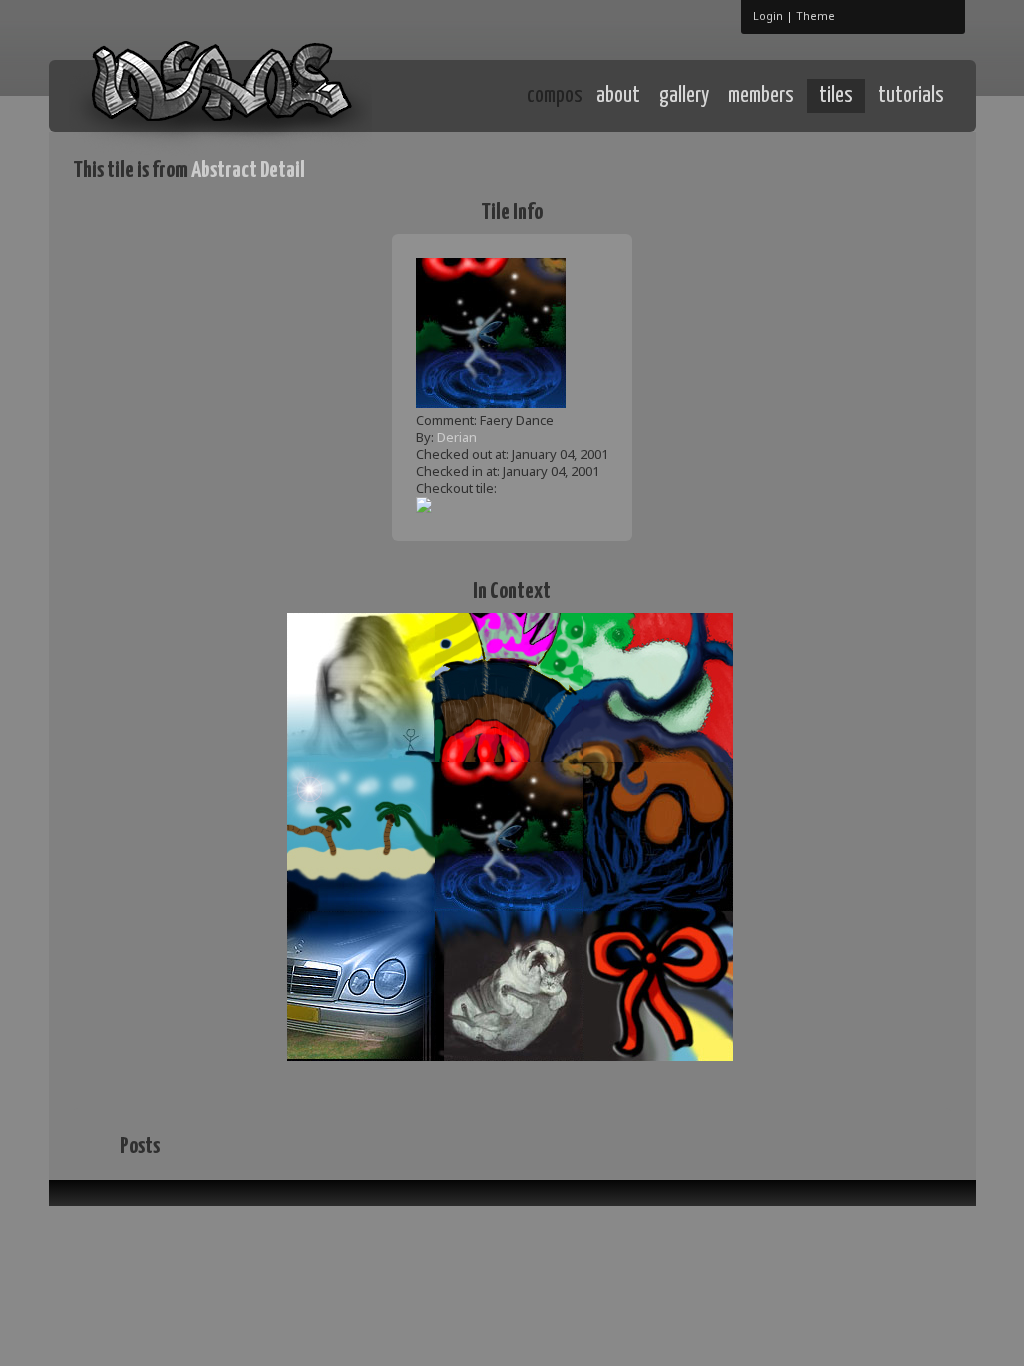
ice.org (220, 94)
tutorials (911, 96)
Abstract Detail (248, 170)
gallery (684, 96)
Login (768, 15)
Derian (457, 437)
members (761, 96)
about (618, 96)
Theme (815, 15)
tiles (836, 96)
